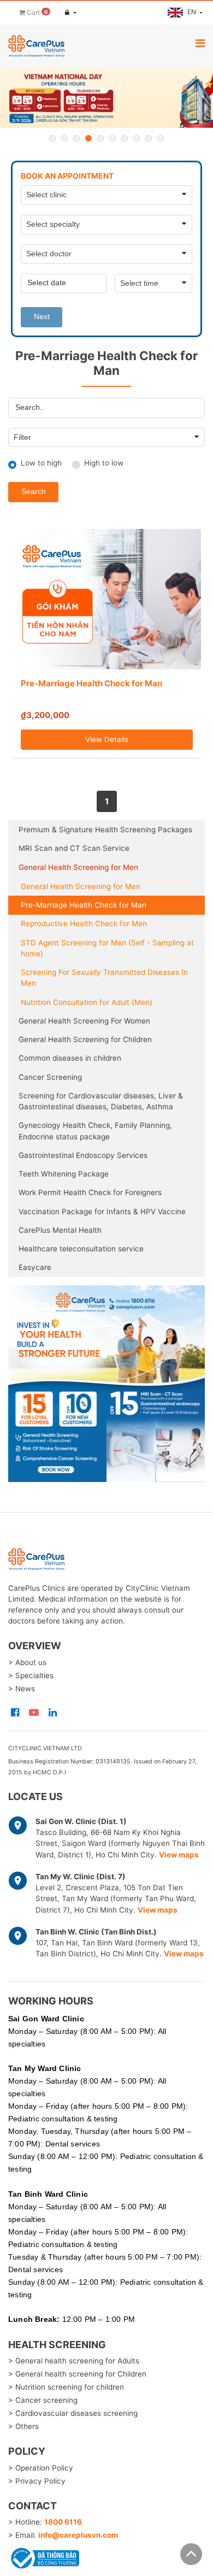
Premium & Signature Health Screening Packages (105, 830)
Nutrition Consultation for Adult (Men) (87, 1002)
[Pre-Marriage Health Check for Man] (107, 599)
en (193, 12)
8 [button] (137, 138)
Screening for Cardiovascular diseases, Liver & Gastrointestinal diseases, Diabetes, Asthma (101, 1101)
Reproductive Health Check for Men (84, 924)
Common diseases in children (70, 1058)
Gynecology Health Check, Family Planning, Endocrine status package (95, 1131)
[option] (106, 98)
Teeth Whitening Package (64, 1174)
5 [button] (100, 138)
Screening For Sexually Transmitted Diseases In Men (104, 978)
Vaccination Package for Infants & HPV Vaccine (102, 1211)
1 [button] (52, 138)
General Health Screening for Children (85, 1039)
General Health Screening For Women (84, 1021)
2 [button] (64, 138)
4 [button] (88, 138)
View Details (107, 739)
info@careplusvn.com (78, 2535)
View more (106, 1384)
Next (42, 317)
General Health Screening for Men (78, 867)
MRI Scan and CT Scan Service (74, 848)
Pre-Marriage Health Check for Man (91, 683)
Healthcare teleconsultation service (81, 1249)
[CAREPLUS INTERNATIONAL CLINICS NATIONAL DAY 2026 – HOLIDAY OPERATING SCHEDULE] (106, 98)
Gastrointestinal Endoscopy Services (83, 1155)
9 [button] (149, 138)
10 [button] (161, 138)
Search (34, 492)
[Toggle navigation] (200, 43)
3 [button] (76, 138)
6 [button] (113, 138)
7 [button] (125, 138)
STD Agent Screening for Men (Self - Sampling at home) (107, 948)
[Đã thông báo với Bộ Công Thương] (44, 2557)
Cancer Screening (50, 1077)
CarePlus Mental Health (60, 1230)
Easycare (35, 1267)
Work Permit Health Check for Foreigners (90, 1192)
